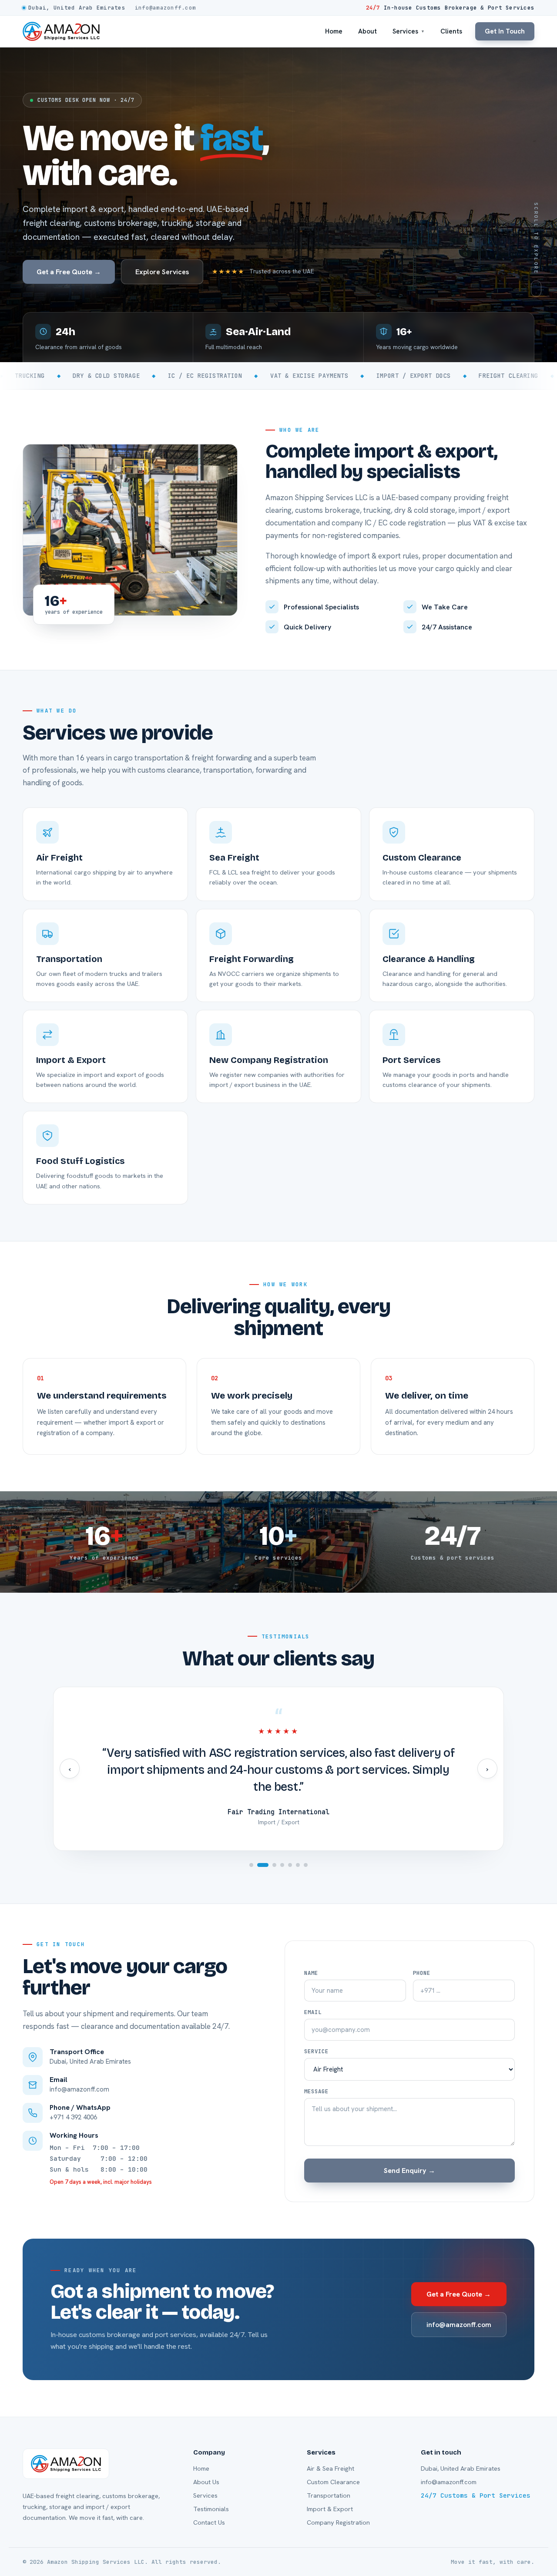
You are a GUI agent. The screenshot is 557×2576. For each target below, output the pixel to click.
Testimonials (211, 2509)
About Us (206, 2482)
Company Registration (338, 2522)
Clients (451, 31)
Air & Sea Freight (331, 2468)
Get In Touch (505, 31)
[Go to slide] (251, 1865)
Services (409, 31)
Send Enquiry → (409, 2171)
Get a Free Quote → (69, 272)
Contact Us (209, 2522)
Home (334, 31)
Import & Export (330, 2509)
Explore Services (162, 272)
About (367, 31)
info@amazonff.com (459, 2325)
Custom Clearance (333, 2482)
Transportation (329, 2495)
